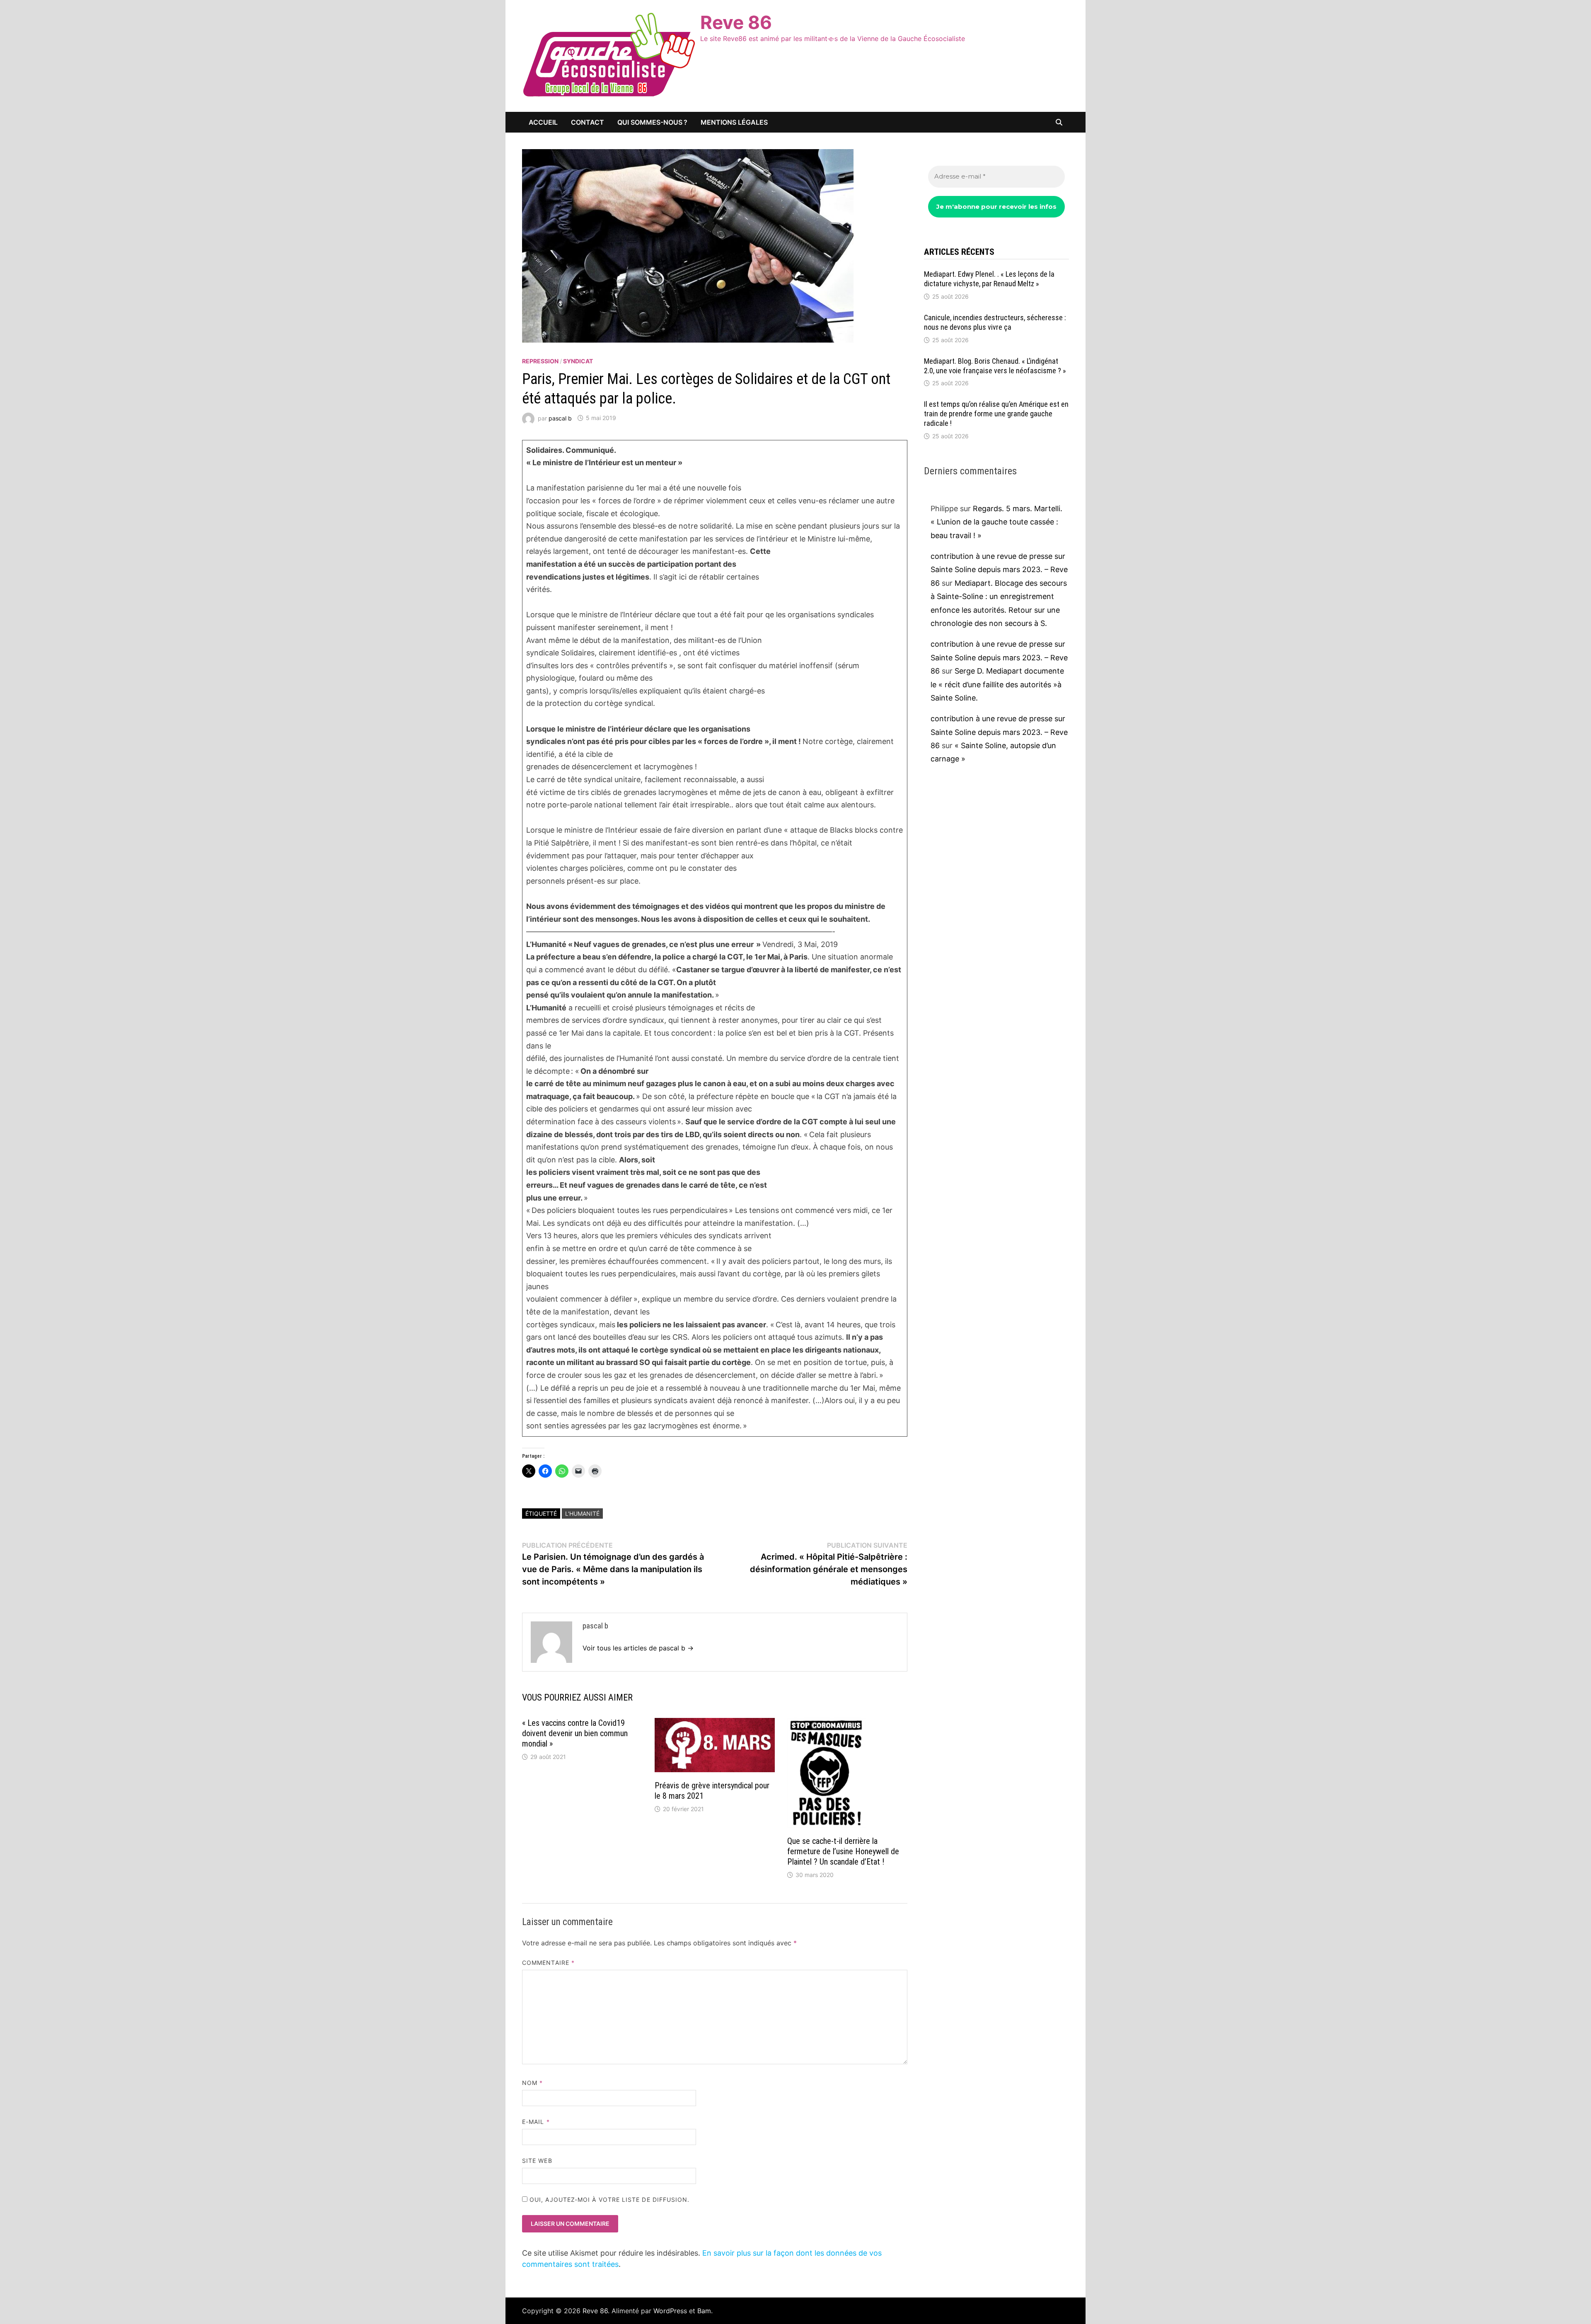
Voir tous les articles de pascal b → (638, 1648)
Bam (704, 2311)
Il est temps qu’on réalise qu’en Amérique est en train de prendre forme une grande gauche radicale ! (996, 414)
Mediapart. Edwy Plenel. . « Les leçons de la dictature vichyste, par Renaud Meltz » (989, 279)
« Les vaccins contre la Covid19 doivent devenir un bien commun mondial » (575, 1733)
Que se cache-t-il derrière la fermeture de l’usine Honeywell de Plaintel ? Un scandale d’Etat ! (843, 1851)
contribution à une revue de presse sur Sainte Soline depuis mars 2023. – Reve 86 (999, 570)
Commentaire (548, 1963)
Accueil (543, 122)
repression (540, 361)
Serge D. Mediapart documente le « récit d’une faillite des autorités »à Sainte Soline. (997, 684)
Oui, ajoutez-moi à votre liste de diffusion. (609, 2200)
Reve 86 (736, 22)
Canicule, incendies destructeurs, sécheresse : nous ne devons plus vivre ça (995, 322)
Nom (532, 2083)
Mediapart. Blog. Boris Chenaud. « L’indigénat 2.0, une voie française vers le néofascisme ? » (995, 366)
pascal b (560, 418)
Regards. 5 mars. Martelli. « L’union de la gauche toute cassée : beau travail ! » (996, 522)
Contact (588, 122)
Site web (537, 2161)
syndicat (578, 361)
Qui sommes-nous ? (652, 122)
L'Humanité (582, 1513)
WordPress (670, 2311)
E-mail (536, 2122)
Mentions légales (734, 122)
